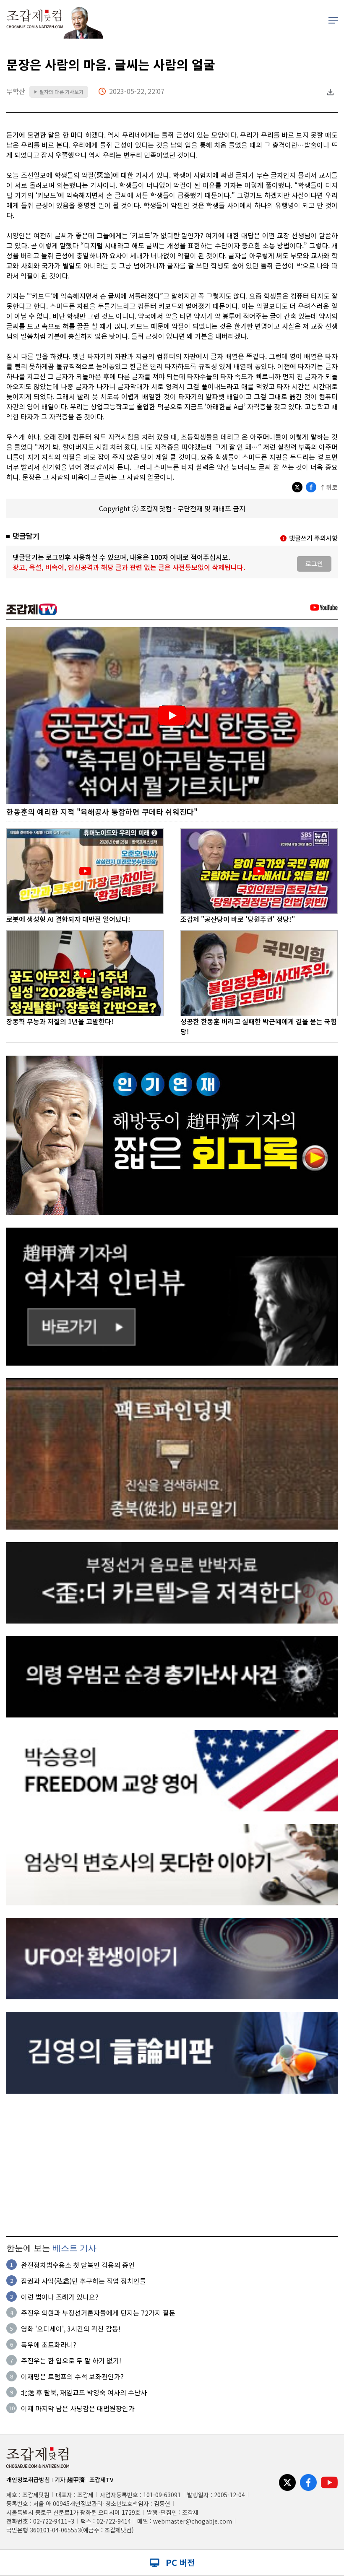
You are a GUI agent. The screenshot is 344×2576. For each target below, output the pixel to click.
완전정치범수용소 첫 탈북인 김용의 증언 (78, 2265)
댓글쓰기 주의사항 (313, 538)
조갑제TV (101, 2480)
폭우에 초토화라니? (49, 2344)
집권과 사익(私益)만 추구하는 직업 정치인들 (83, 2281)
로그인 (314, 563)
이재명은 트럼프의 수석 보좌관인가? (72, 2376)
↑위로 (329, 487)
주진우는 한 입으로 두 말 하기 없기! (71, 2360)
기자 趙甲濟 (70, 2480)
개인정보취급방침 (28, 2480)
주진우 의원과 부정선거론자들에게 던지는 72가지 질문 (98, 2313)
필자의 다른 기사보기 (59, 92)
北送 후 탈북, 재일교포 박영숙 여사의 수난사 (84, 2392)
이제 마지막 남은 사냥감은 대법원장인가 (78, 2408)
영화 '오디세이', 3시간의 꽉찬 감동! (71, 2329)
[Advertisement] (172, 2165)
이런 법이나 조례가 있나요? (60, 2297)
